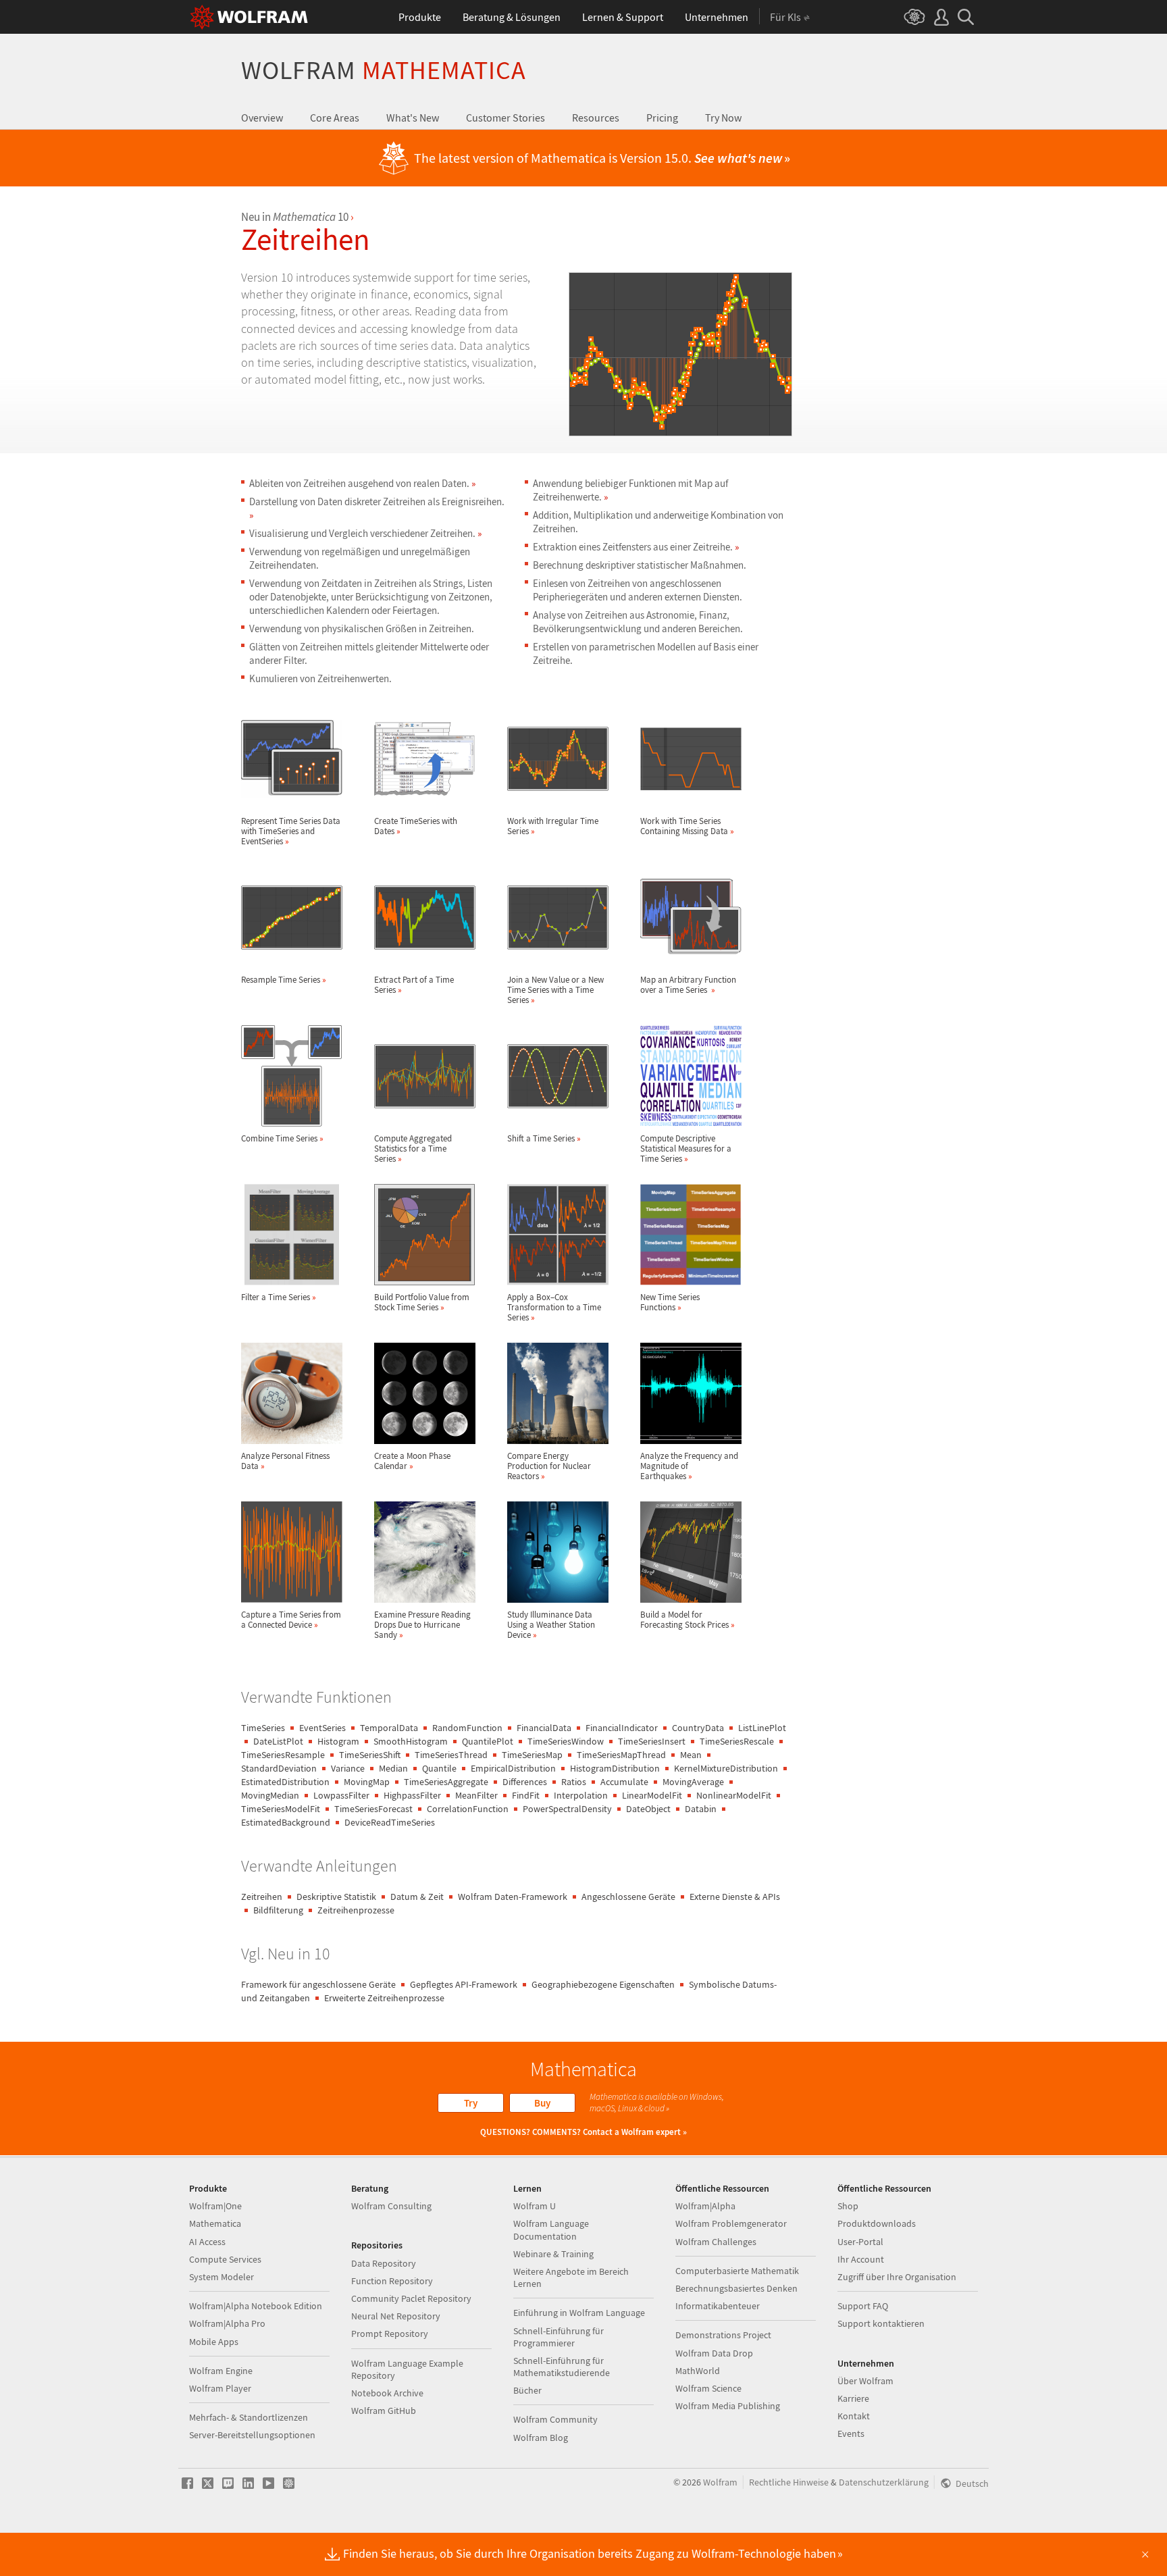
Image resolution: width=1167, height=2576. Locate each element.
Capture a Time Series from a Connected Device (291, 1619)
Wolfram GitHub (384, 2411)
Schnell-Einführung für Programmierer (559, 2337)
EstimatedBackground (286, 1822)
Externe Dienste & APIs (735, 1897)
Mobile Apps (214, 2342)
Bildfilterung (278, 1910)
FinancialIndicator (622, 1728)
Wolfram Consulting (391, 2206)
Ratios (574, 1782)
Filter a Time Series (279, 1297)
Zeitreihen (262, 1897)
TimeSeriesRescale (737, 1741)
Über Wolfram (865, 2381)
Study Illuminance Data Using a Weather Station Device (551, 1624)
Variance (348, 1768)
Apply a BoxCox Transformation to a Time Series (554, 1307)
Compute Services (225, 2259)
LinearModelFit (652, 1795)
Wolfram (384, 70)
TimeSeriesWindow (566, 1741)
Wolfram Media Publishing (728, 2406)
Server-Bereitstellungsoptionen (252, 2435)
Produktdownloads (877, 2223)
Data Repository (384, 2263)
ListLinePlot (762, 1728)
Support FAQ (863, 2306)
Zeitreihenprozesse (356, 1910)
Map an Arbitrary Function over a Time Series (688, 984)
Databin (701, 1809)
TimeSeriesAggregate (446, 1782)
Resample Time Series (284, 979)
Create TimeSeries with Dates (416, 826)
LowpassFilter (341, 1795)
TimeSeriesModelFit (281, 1809)
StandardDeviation (279, 1768)
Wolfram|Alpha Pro (227, 2323)
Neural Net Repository (396, 2316)
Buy (542, 2103)
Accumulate (624, 1782)
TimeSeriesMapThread (621, 1755)
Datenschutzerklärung (884, 2482)
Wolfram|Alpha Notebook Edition (256, 2306)
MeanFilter (476, 1795)
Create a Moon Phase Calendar (412, 1461)
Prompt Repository (390, 2334)
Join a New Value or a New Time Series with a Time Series (555, 989)
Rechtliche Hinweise (789, 2482)
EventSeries (322, 1728)
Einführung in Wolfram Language (579, 2313)
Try (471, 2103)
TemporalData (389, 1728)
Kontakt (854, 2416)
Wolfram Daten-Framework (513, 1897)
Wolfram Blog (541, 2438)
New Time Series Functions (670, 1302)
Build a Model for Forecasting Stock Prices (688, 1619)
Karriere (853, 2398)
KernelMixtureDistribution (726, 1768)
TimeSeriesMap (532, 1755)
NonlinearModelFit (734, 1795)
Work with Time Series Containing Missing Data (687, 826)
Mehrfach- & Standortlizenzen (249, 2417)
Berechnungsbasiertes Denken (736, 2288)
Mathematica (215, 2223)
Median (393, 1768)
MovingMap (367, 1782)
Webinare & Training (553, 2254)
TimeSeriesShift (370, 1755)
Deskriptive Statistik (336, 1897)
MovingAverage (693, 1782)
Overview (262, 118)
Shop (848, 2206)
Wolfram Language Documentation (551, 2230)
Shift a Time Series (544, 1138)
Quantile (439, 1768)
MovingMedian (270, 1795)
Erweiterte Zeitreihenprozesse (384, 1998)
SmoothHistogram (411, 1741)
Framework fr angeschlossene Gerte (318, 1984)
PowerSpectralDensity (567, 1809)
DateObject (648, 1809)
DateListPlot (278, 1741)
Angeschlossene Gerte (628, 1897)
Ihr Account (861, 2259)
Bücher (527, 2390)
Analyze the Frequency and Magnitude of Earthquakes (689, 1466)
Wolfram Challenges (716, 2242)
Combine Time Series (282, 1138)
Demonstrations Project (723, 2335)
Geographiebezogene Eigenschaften (603, 1984)
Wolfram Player (220, 2388)
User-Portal (860, 2242)
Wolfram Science (708, 2388)
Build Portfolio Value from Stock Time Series (422, 1302)
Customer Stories (505, 118)
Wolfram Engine (221, 2371)
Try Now (723, 118)
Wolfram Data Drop (714, 2353)
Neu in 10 (295, 217)
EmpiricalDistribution (513, 1768)
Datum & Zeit (417, 1897)
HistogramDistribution (615, 1768)
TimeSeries (263, 1728)
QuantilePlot (488, 1741)
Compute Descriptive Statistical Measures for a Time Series (686, 1148)
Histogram (338, 1741)
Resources (596, 118)
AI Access (207, 2242)
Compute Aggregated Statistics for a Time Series (413, 1148)
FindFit (526, 1795)
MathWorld (698, 2371)
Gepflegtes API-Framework (464, 1984)
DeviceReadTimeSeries (390, 1822)
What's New (413, 118)
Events (851, 2433)
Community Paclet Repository (411, 2298)
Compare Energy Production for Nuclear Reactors (549, 1466)
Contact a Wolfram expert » (635, 2132)
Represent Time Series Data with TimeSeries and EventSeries (291, 831)
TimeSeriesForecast (373, 1809)
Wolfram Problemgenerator (731, 2223)
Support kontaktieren (881, 2323)
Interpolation (581, 1795)
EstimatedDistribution (285, 1782)
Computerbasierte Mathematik (737, 2271)
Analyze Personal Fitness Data (285, 1461)
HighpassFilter (412, 1795)
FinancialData (544, 1728)
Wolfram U (535, 2206)
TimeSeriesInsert (652, 1741)
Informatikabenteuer (718, 2306)
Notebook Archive (387, 2393)
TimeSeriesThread (451, 1755)
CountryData (698, 1728)
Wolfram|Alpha (705, 2206)
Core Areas (335, 118)
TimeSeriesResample (283, 1755)
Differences (525, 1782)
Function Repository (392, 2281)
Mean (691, 1755)
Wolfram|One (215, 2206)
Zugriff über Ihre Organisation (897, 2277)
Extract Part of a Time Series (414, 984)
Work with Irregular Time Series (553, 826)
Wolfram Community (555, 2419)
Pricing (662, 118)
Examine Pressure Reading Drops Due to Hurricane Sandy (422, 1624)
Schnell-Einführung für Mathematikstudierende (562, 2367)
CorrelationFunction (468, 1809)
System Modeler (222, 2277)
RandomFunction (467, 1728)
